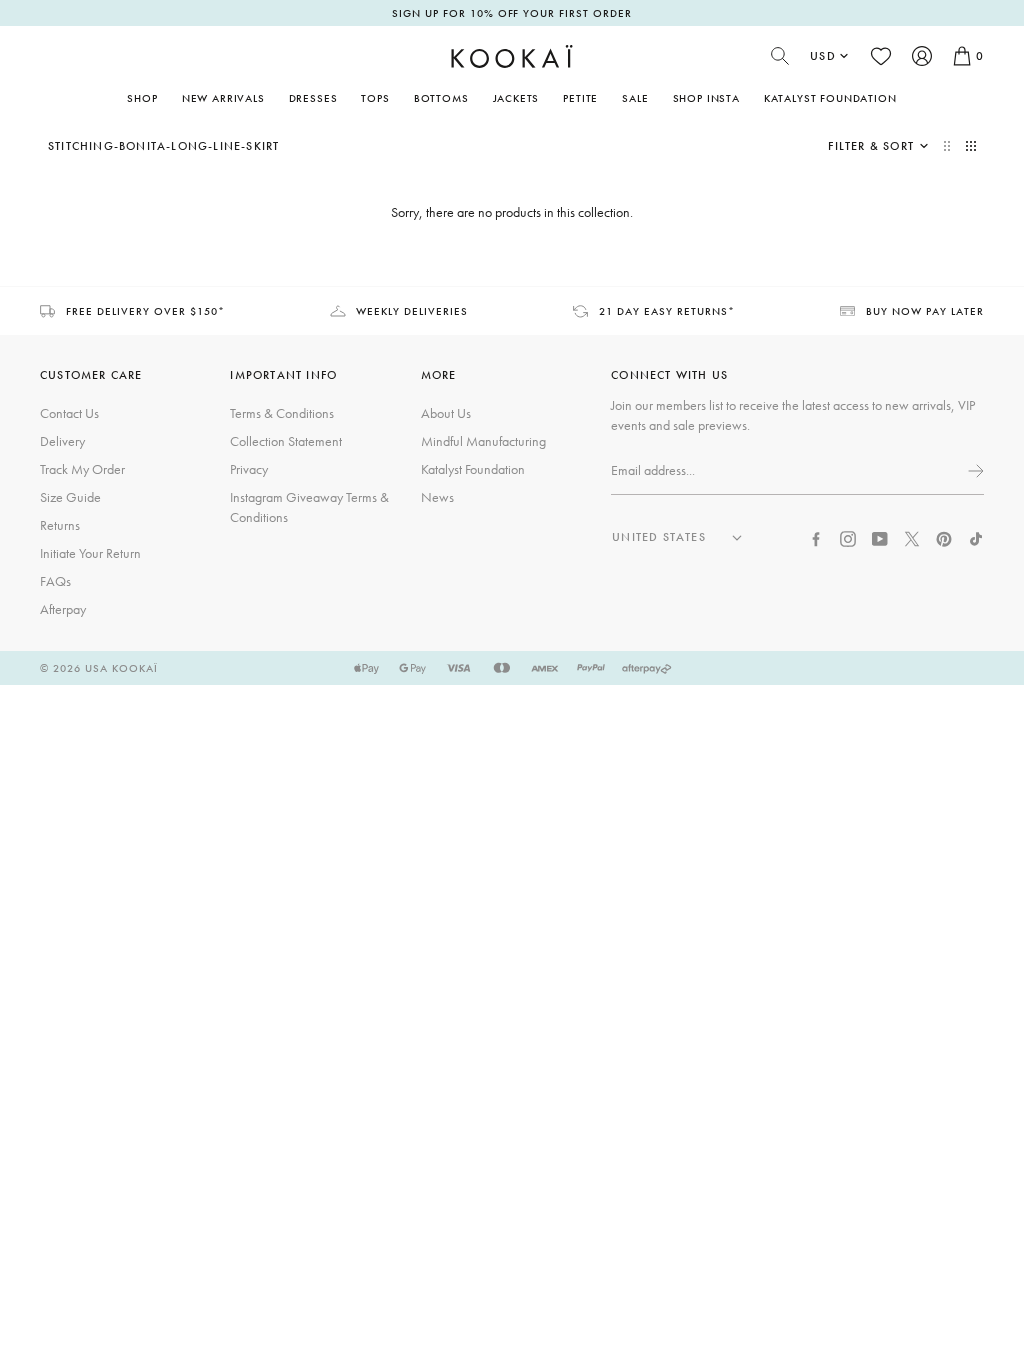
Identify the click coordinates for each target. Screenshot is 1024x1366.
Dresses (313, 98)
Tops (375, 98)
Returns (60, 525)
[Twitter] (912, 537)
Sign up (974, 471)
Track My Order (82, 469)
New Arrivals (223, 98)
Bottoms (441, 98)
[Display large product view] (949, 146)
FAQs (55, 581)
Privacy (249, 469)
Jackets (516, 98)
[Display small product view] (971, 146)
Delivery (62, 441)
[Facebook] (816, 537)
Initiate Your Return (90, 553)
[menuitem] (223, 98)
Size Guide (70, 497)
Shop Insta (706, 98)
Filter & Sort (871, 146)
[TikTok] (976, 537)
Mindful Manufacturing (483, 441)
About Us (446, 413)
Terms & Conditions (282, 413)
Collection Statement (286, 441)
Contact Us (69, 413)
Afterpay (63, 609)
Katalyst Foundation (830, 98)
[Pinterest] (944, 537)
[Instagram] (848, 537)
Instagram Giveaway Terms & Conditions (309, 507)
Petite (580, 98)
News (437, 497)
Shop (142, 98)
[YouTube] (880, 537)
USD (823, 56)
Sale (635, 98)
